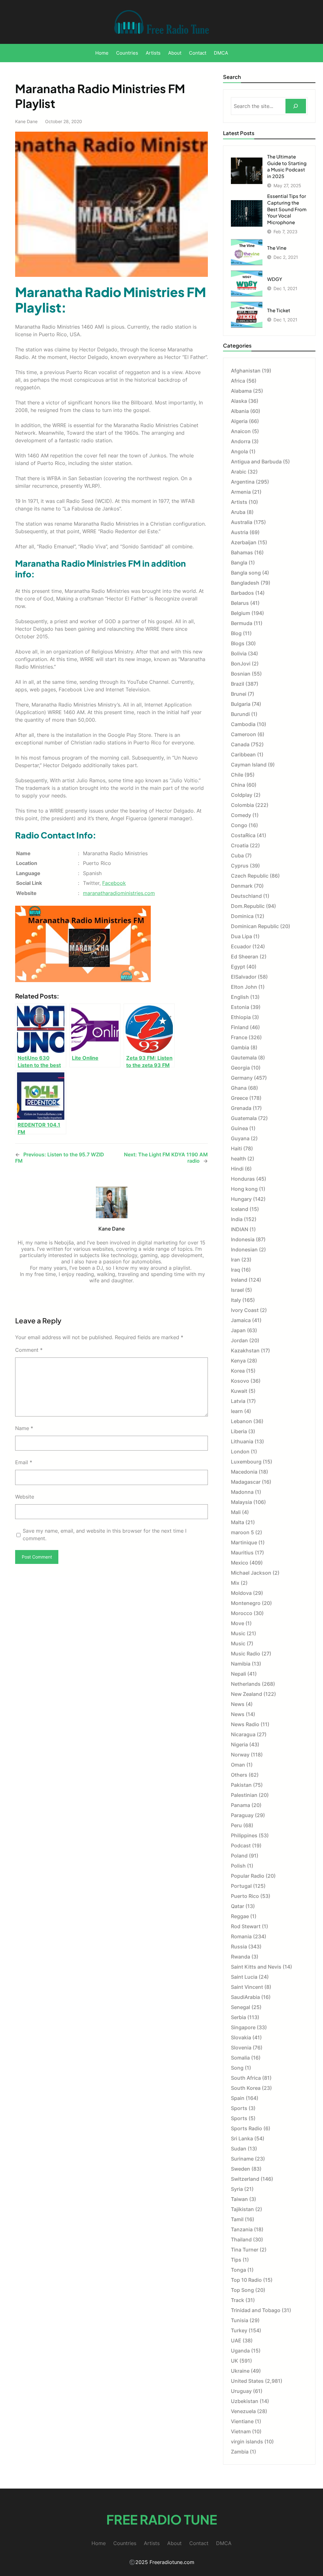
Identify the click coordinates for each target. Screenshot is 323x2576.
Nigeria (239, 1744)
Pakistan (241, 1785)
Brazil (238, 684)
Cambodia (243, 724)
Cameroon (244, 734)
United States (247, 2381)
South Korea (246, 2088)
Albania (240, 411)
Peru (236, 1825)
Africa (238, 381)
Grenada (241, 1108)
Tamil (237, 2219)
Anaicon (241, 431)
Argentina (243, 482)
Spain (238, 2098)
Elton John (244, 987)
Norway (240, 1755)
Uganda (240, 2351)
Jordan (239, 1340)
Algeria (239, 421)
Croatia (240, 845)
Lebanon (241, 1421)
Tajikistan (242, 2209)
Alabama (241, 391)
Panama (241, 1805)
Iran (235, 1260)
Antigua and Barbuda (256, 462)
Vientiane (242, 2421)
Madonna (242, 1492)
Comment (29, 1350)
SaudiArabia (245, 1997)
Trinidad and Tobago (256, 2310)
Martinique (244, 1542)
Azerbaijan (244, 542)
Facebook (114, 883)
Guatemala (244, 1118)
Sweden (241, 2169)
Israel (237, 1290)
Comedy (241, 815)
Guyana (240, 1138)
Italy (236, 1300)
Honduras (243, 1179)
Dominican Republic (255, 926)
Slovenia (241, 2048)
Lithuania (242, 1441)
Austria (240, 532)
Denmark (242, 886)
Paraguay (242, 1815)
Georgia (240, 1068)
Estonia (240, 1007)
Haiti (236, 1148)
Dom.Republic (248, 906)
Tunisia (240, 2320)
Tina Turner (245, 2250)
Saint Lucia (244, 1977)
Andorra (241, 441)
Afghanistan (246, 371)
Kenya (238, 1361)
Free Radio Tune (162, 2519)
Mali (236, 1512)
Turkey (239, 2330)
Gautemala (244, 1058)
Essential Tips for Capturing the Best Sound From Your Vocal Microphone (287, 209)
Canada (240, 744)
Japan (238, 1330)
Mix (235, 1583)
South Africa (246, 2078)
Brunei (239, 694)
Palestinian (244, 1795)
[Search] (296, 106)
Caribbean (243, 754)
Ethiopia (241, 1017)
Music (238, 1633)
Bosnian (241, 674)
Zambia (240, 2452)
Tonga (238, 2270)
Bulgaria (241, 704)
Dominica (242, 916)
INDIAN (240, 1229)
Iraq (235, 1270)
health (238, 1159)
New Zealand (247, 1694)
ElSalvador (244, 977)
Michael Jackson (251, 1573)
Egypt (238, 967)
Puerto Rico (245, 1896)
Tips (236, 2260)
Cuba (237, 856)
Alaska (239, 401)
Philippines (244, 1835)
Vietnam (241, 2431)
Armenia (241, 492)
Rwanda (241, 1957)
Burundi (240, 714)
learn (237, 1411)
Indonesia (243, 1239)
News (238, 1704)
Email (24, 1462)
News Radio (245, 1724)
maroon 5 (242, 1532)
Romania (241, 1936)
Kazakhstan (245, 1351)
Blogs (238, 643)
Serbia (238, 2017)
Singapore (243, 2027)
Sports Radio (247, 2128)
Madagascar (246, 1482)
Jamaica (241, 1320)
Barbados (242, 593)
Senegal (241, 2007)
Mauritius (242, 1553)
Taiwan (239, 2199)
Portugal (241, 1886)
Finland (240, 1027)
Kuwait (239, 1391)
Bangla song (246, 573)
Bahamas (242, 552)
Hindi (237, 1169)
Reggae (240, 1916)
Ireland (239, 1280)
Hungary (241, 1199)
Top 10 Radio (246, 2280)
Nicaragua (243, 1734)
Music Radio (246, 1654)
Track (238, 2300)
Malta (238, 1522)
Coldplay (242, 795)
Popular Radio (248, 1876)
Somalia (240, 2058)
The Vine (277, 248)
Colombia (242, 805)
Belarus (240, 603)
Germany (242, 1078)
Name (24, 1428)
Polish (238, 1866)
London (240, 1452)
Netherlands (246, 1684)
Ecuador (241, 946)
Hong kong (244, 1189)
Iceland (240, 1209)
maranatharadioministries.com (119, 893)
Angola (239, 451)
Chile (237, 775)
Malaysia (241, 1502)
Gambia (240, 1047)
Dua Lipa (241, 936)
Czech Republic (250, 876)
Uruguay (241, 2391)
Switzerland (245, 2179)
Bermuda (242, 623)
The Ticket (279, 310)
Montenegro (246, 1603)
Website (25, 1497)
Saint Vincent (247, 1987)
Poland (239, 1856)
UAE (236, 2340)
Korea (238, 1371)
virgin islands (247, 2442)
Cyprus (240, 866)
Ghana (239, 1088)
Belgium (241, 613)
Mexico (240, 1563)
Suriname (242, 2159)
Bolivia (239, 653)
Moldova (241, 1593)
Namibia (241, 1664)
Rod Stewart (246, 1926)
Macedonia (244, 1472)
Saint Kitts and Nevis (256, 1967)
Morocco (242, 1613)
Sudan (239, 2149)
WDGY (275, 279)
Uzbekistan (245, 2401)
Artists (239, 502)
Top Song (242, 2290)
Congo (239, 825)
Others (239, 1775)
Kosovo (240, 1381)
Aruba (238, 512)
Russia (239, 1947)
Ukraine (240, 2371)
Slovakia (241, 2037)
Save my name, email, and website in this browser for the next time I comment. (105, 1535)
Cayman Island (249, 765)
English (240, 997)
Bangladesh (245, 583)
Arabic (239, 472)
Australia (242, 522)
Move (238, 1623)
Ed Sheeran (245, 957)
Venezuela (243, 2411)
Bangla (239, 563)
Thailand (241, 2239)
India (237, 1219)
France (239, 1037)
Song (237, 2068)
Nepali (238, 1674)
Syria (237, 2189)
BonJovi (241, 664)
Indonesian (244, 1249)
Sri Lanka (242, 2138)
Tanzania (242, 2229)
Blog (236, 633)
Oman (238, 1765)
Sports (239, 2108)
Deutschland (246, 896)
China (238, 785)
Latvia (238, 1401)
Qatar (238, 1906)
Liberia (239, 1431)
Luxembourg (246, 1462)
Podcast (241, 1846)
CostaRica (243, 835)
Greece (239, 1098)
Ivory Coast (245, 1310)
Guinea (239, 1128)
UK (235, 2361)
